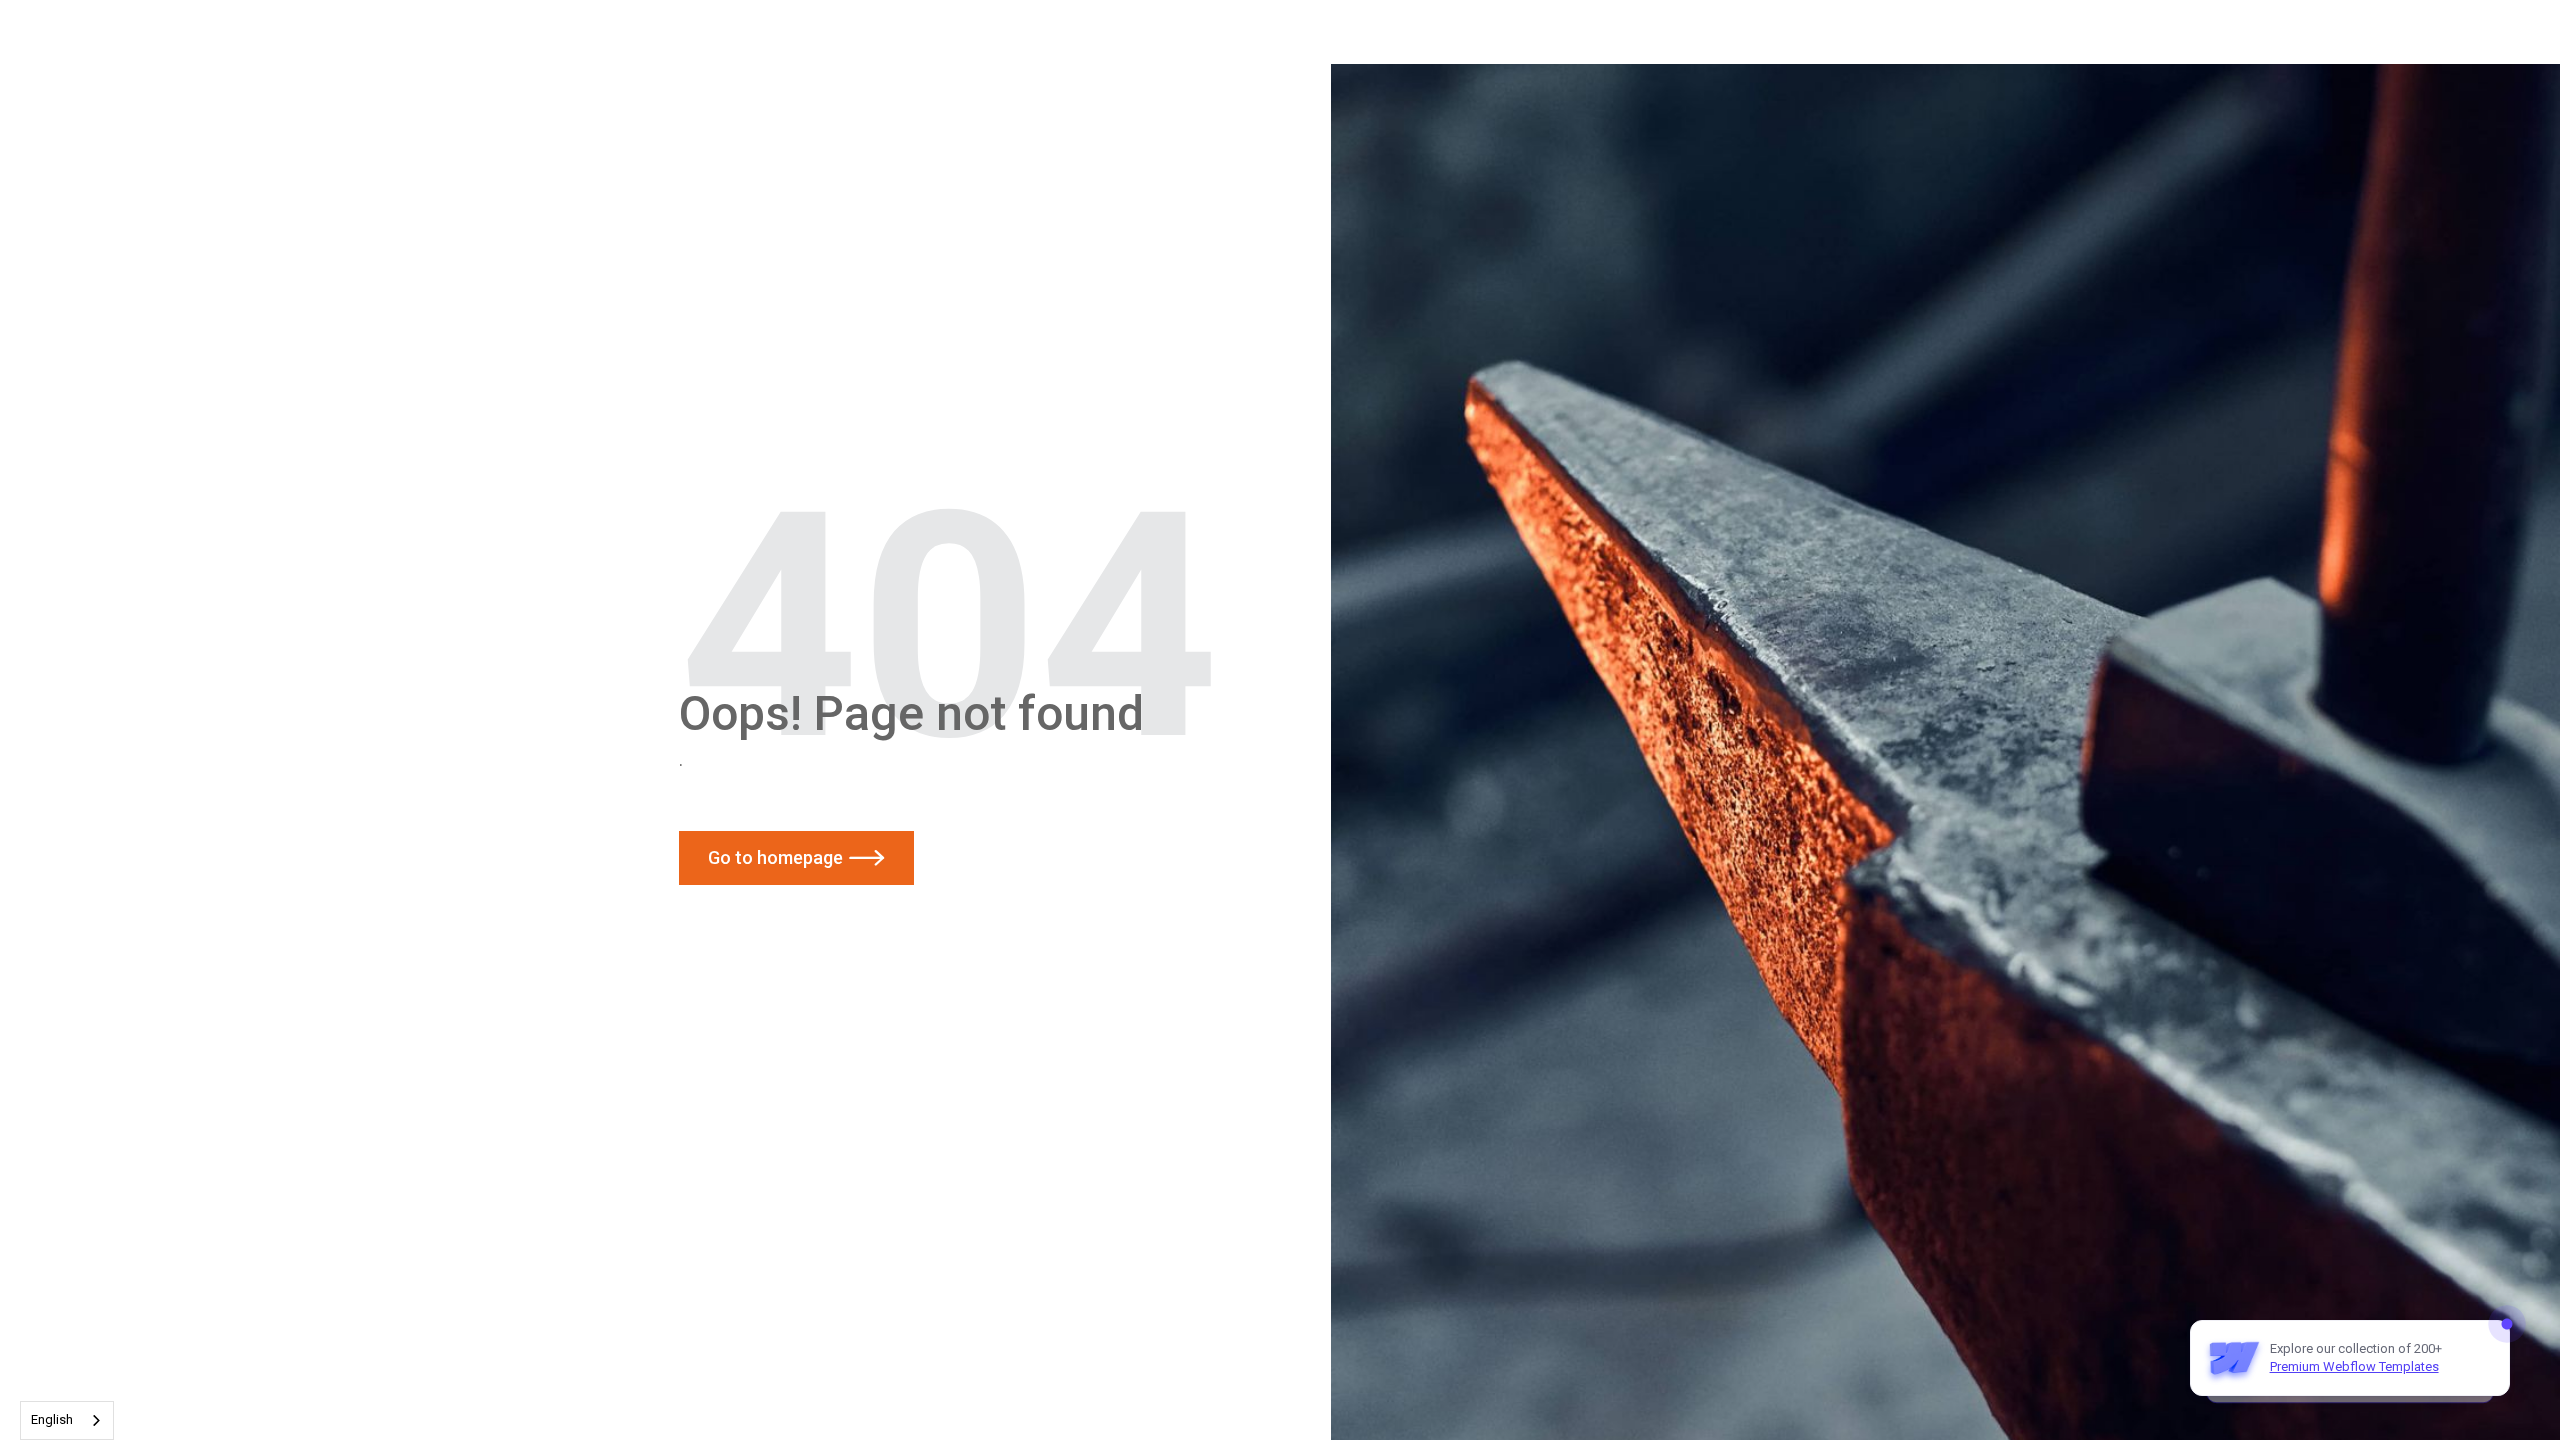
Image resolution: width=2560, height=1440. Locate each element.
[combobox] (67, 1420)
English (52, 1419)
